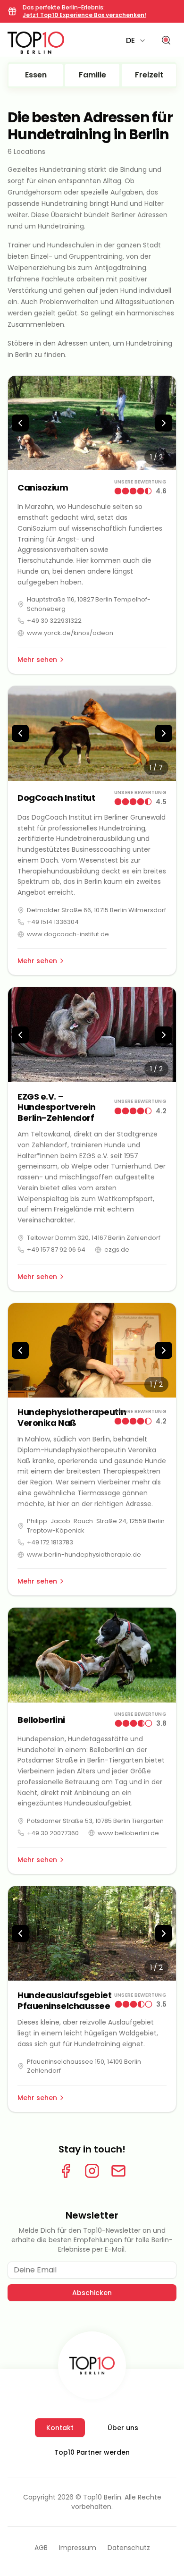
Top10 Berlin (102, 2497)
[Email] (118, 2171)
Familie (92, 75)
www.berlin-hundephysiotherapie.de (84, 1555)
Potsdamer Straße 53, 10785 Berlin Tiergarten (95, 1821)
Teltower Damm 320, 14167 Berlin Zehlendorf (94, 1238)
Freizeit (149, 75)
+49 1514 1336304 (53, 922)
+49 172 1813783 (50, 1542)
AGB (41, 2548)
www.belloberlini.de (128, 1833)
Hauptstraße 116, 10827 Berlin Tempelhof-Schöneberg (89, 604)
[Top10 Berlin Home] (92, 2365)
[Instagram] (92, 2171)
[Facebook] (66, 2171)
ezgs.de (117, 1250)
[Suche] (166, 41)
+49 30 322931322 (54, 621)
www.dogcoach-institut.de (68, 934)
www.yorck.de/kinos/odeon (70, 633)
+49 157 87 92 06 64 (56, 1250)
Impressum (78, 2548)
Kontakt (60, 2428)
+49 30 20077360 (53, 1833)
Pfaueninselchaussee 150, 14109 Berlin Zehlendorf (84, 2066)
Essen (36, 75)
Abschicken (92, 2293)
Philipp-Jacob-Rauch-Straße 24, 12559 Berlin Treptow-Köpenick (96, 1526)
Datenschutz (129, 2548)
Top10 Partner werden (92, 2452)
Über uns (123, 2428)
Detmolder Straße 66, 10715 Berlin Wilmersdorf (96, 910)
